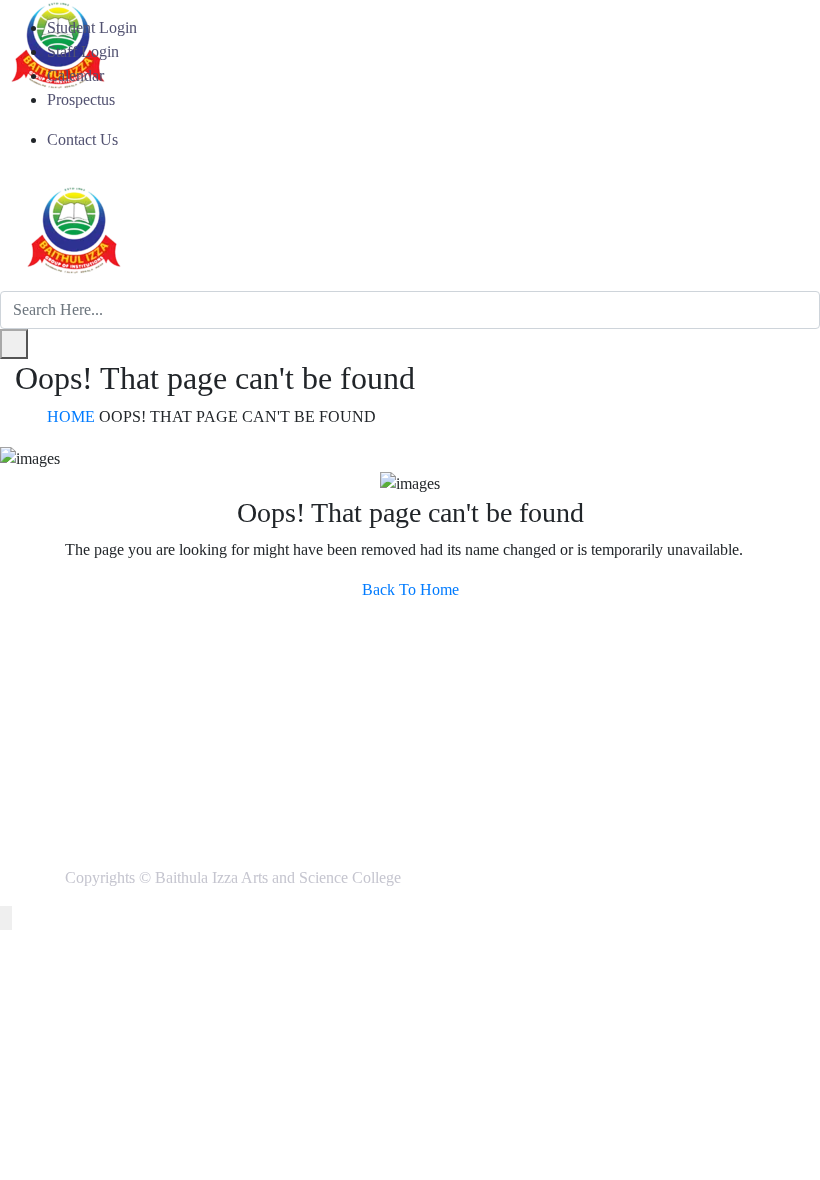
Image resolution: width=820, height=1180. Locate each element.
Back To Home (410, 589)
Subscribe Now (664, 729)
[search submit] (14, 344)
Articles (481, 678)
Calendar (75, 75)
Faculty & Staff (145, 702)
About (477, 654)
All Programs (139, 654)
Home (71, 416)
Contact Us (82, 139)
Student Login (92, 27)
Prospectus (81, 99)
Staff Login (83, 51)
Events (478, 702)
